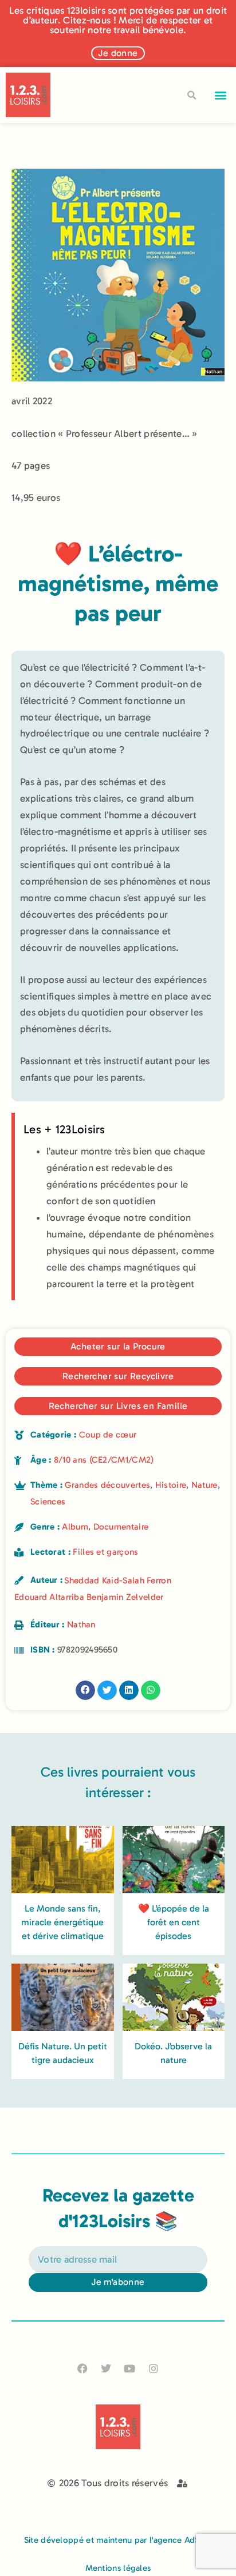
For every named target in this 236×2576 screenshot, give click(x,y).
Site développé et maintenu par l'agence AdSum (118, 2540)
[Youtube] (130, 2369)
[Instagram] (153, 2369)
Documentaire (121, 1527)
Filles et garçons (105, 1552)
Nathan (81, 1625)
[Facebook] (83, 2369)
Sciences (48, 1502)
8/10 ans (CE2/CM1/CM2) (104, 1460)
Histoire (171, 1485)
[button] (221, 95)
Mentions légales (118, 2568)
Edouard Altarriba (49, 1597)
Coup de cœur (108, 1435)
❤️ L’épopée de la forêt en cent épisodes (174, 1922)
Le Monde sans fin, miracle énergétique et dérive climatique (62, 1922)
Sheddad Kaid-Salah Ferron (118, 1580)
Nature (204, 1485)
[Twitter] (106, 2369)
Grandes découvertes (107, 1485)
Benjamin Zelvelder (125, 1597)
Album (75, 1527)
